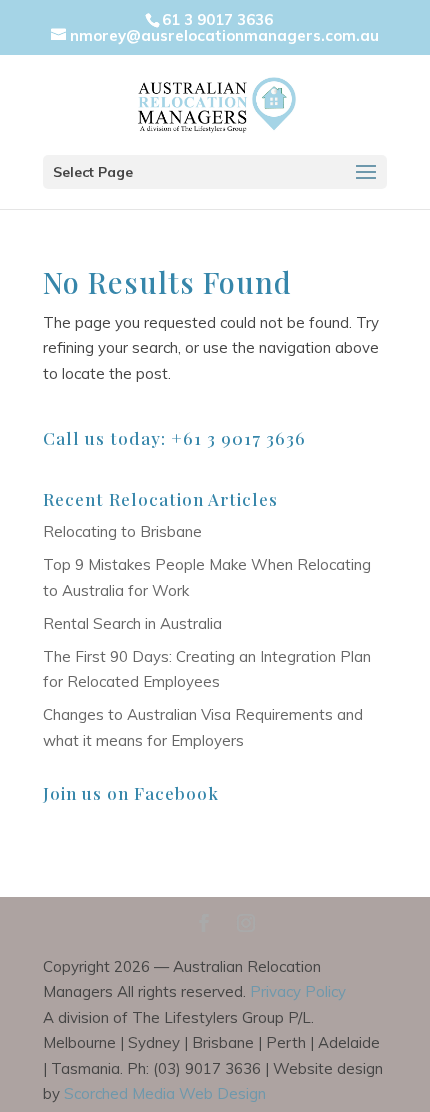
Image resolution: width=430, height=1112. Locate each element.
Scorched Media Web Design (165, 1093)
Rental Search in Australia (132, 623)
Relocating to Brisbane (122, 531)
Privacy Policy (298, 991)
